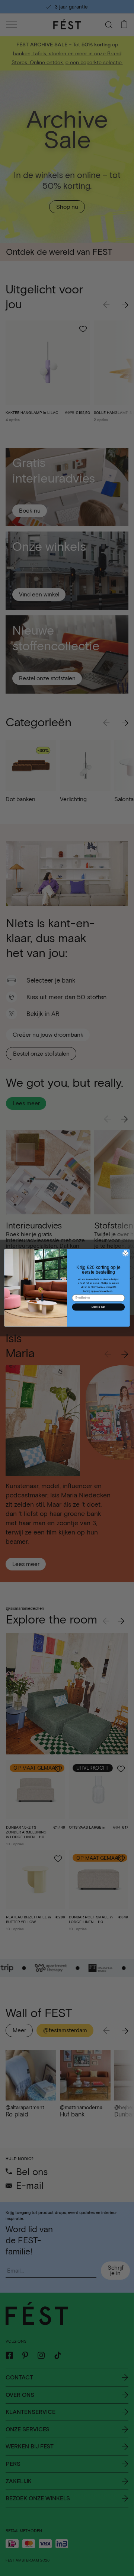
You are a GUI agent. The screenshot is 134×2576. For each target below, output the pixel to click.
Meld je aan (98, 1307)
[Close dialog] (125, 1253)
